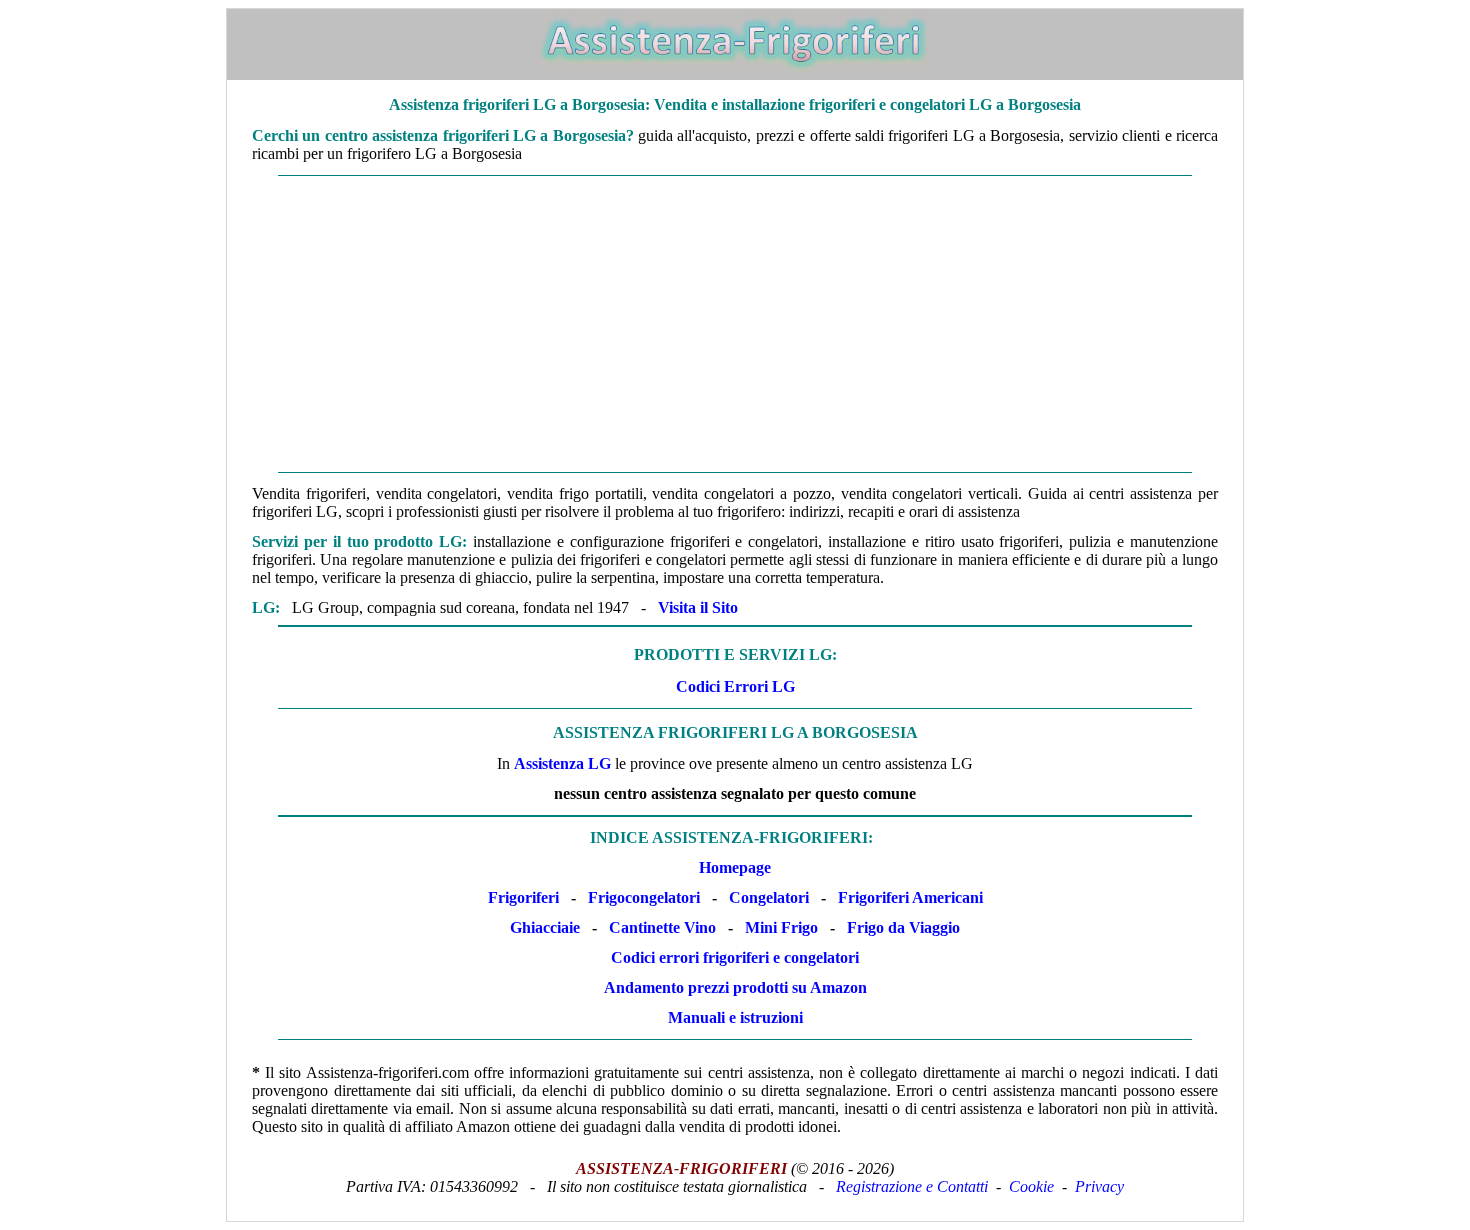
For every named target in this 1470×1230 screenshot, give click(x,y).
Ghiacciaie (545, 927)
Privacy (1099, 1186)
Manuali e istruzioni (735, 1017)
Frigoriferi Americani (910, 897)
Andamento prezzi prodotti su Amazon (735, 987)
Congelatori (769, 897)
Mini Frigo (781, 927)
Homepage (735, 867)
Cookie (1031, 1186)
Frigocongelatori (644, 897)
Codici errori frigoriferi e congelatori (735, 957)
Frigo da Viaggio (903, 927)
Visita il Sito (698, 607)
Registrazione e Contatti (912, 1186)
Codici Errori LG (735, 686)
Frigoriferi (523, 897)
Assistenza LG (562, 763)
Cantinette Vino (662, 927)
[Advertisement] (735, 324)
